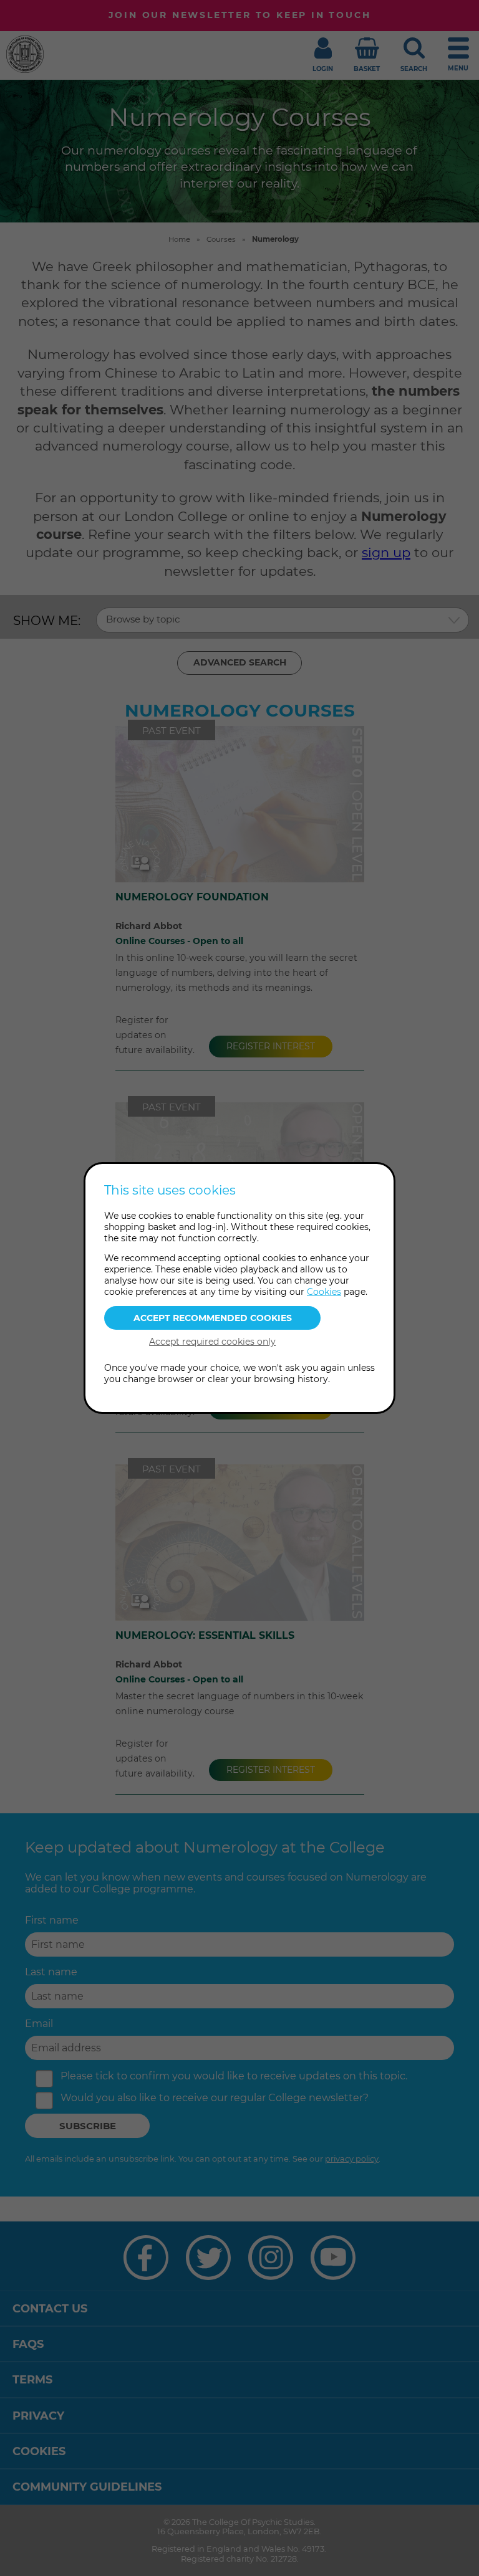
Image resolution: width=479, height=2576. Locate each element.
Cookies (324, 1292)
